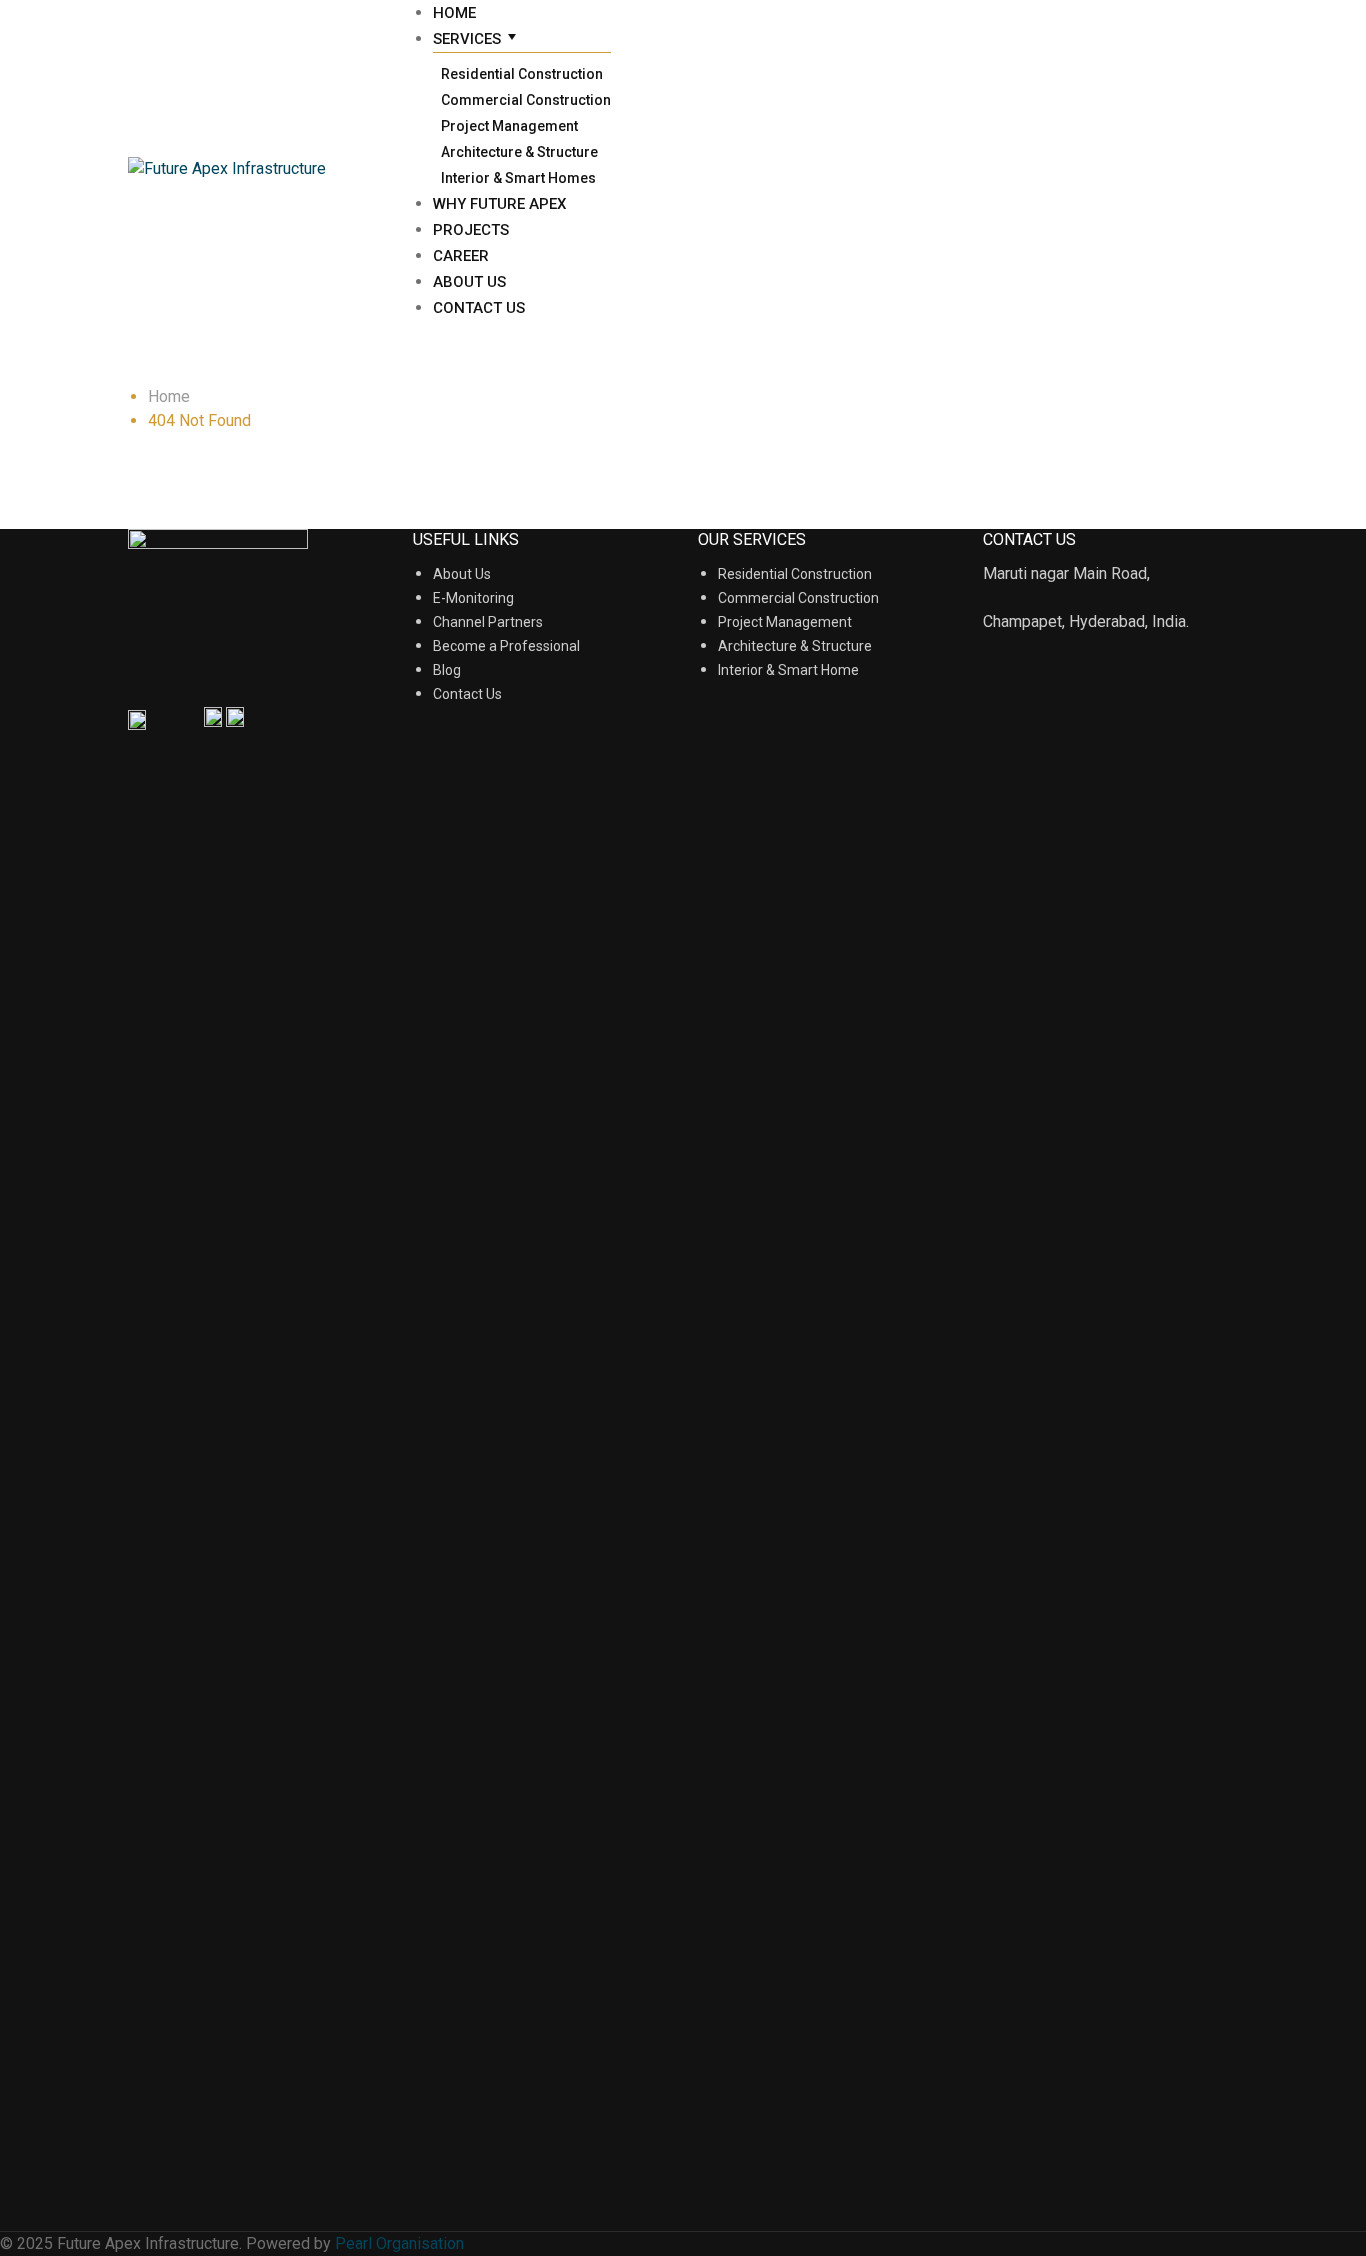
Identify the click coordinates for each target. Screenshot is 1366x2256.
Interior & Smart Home (788, 670)
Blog (447, 670)
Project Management (509, 126)
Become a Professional (506, 646)
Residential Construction (522, 74)
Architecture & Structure (519, 152)
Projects (471, 230)
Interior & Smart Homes (518, 178)
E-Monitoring (473, 598)
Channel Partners (488, 622)
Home (454, 13)
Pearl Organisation (399, 2243)
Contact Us (479, 308)
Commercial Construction (526, 100)
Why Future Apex (499, 204)
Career (461, 256)
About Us (469, 282)
